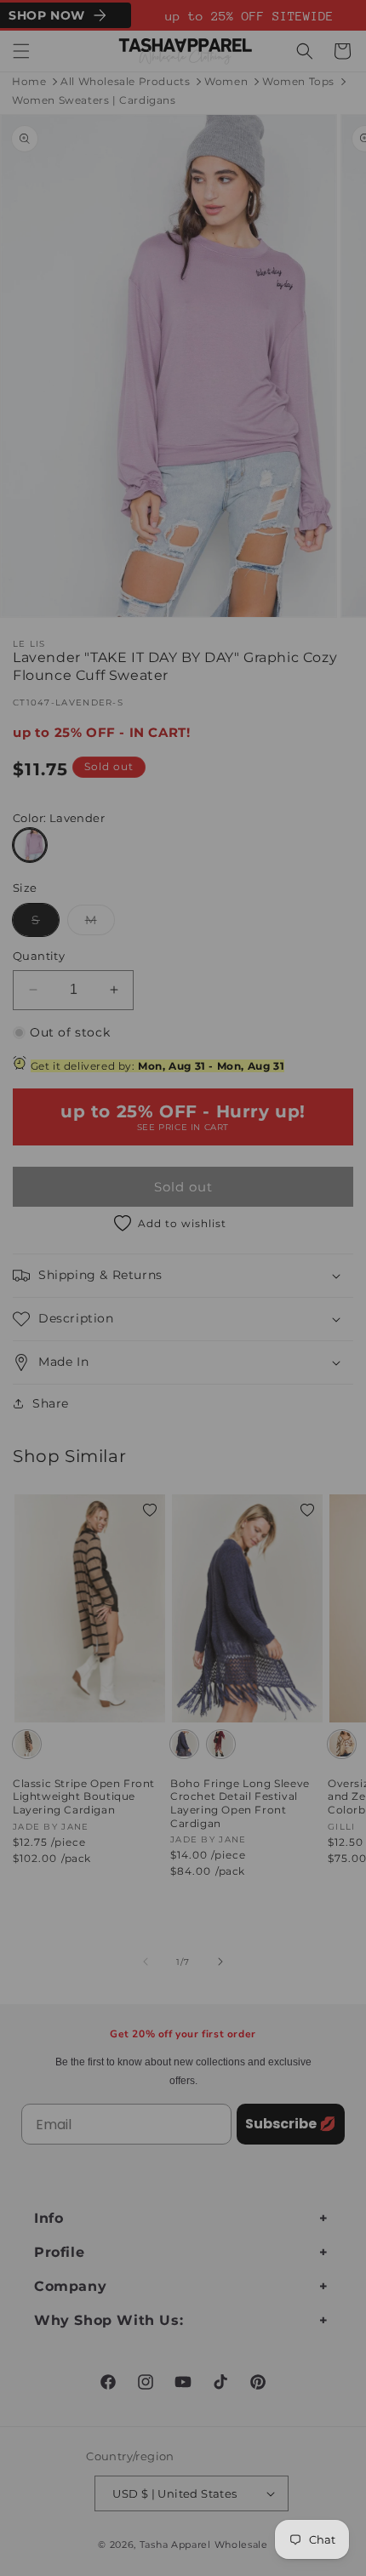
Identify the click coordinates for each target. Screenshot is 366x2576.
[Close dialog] (346, 1201)
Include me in (270, 1350)
